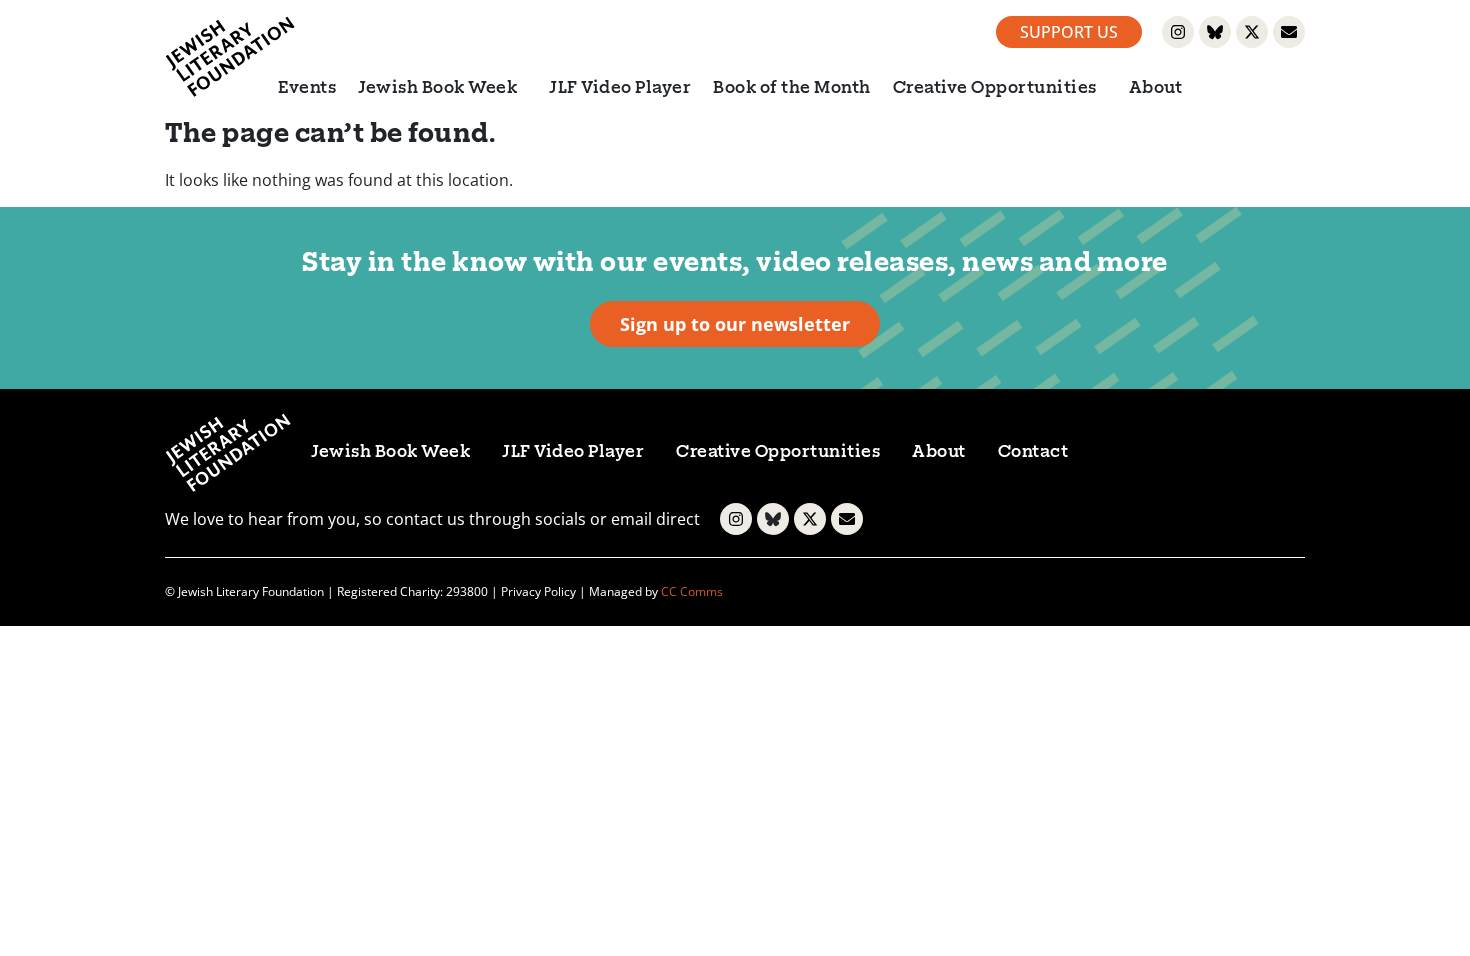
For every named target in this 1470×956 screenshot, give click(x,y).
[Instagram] (1178, 32)
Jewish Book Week (437, 89)
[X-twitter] (1252, 32)
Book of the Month (792, 89)
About (1156, 89)
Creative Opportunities (995, 89)
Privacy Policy (538, 591)
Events (307, 89)
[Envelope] (1289, 32)
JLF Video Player (620, 89)
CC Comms (692, 591)
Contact (1033, 453)
